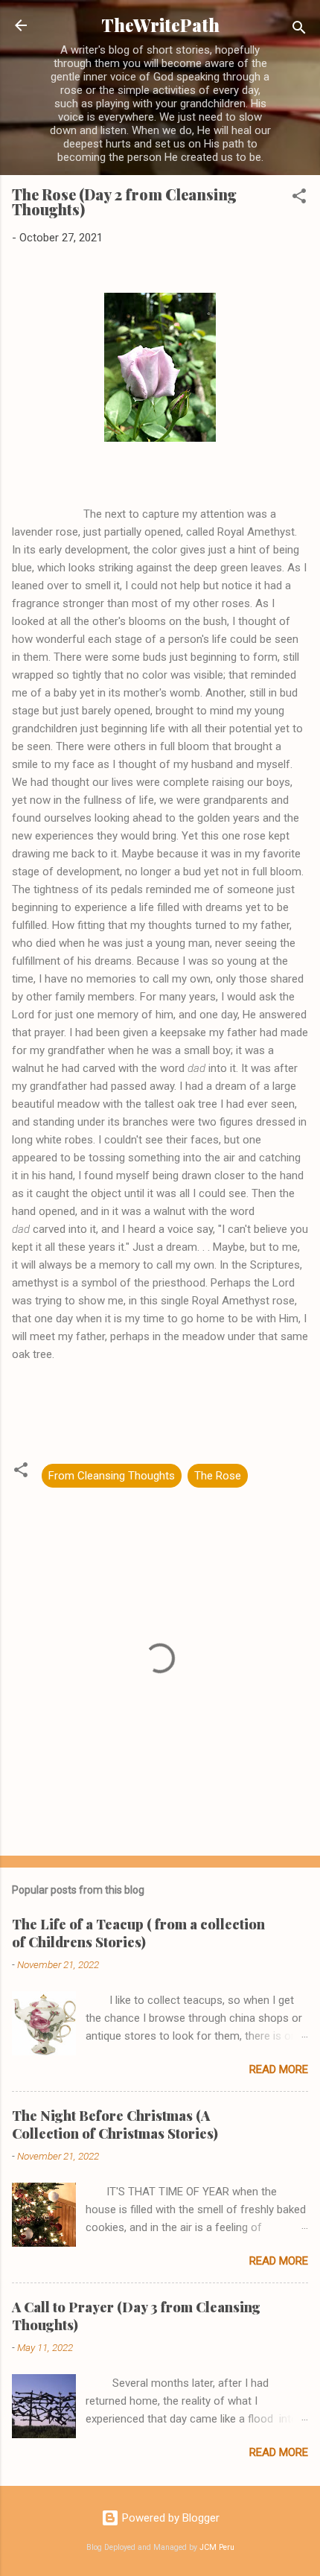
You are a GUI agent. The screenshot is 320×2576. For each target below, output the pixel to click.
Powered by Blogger (169, 2518)
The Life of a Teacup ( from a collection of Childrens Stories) (138, 1933)
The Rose (218, 1476)
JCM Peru (217, 2547)
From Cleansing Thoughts (112, 1476)
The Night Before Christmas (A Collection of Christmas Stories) (115, 2125)
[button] (299, 199)
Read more (279, 2069)
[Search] (299, 30)
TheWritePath (160, 25)
